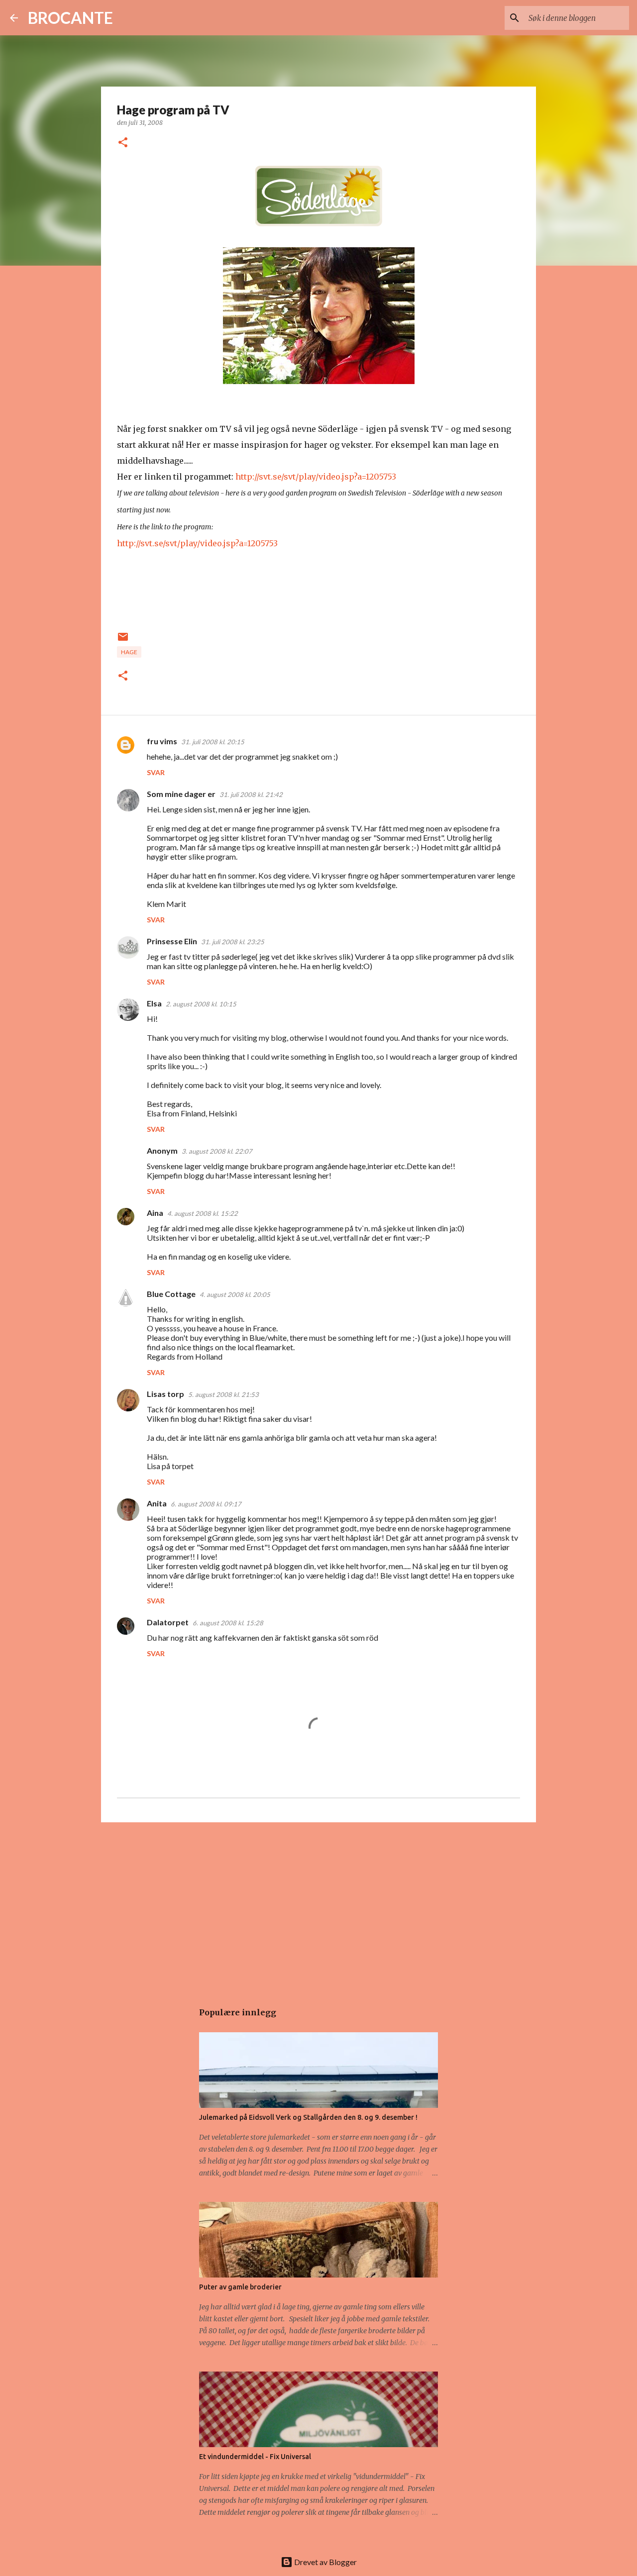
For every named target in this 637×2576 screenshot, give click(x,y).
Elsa (154, 1003)
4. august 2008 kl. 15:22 (203, 1213)
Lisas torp (165, 1394)
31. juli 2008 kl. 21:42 (251, 794)
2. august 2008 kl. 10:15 (201, 1004)
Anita (157, 1503)
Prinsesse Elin (172, 941)
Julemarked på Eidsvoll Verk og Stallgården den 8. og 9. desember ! (308, 2117)
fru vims (162, 741)
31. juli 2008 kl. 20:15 (213, 742)
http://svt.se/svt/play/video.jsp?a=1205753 (316, 477)
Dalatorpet (168, 1622)
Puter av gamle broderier (240, 2287)
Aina (155, 1213)
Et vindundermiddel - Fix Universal (255, 2457)
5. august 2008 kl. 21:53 (223, 1394)
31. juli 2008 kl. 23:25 (233, 942)
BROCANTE (70, 18)
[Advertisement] (318, 1907)
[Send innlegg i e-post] (123, 641)
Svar (156, 772)
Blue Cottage (171, 1294)
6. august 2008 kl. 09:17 (206, 1504)
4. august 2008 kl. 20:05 (235, 1294)
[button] (123, 143)
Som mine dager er (181, 794)
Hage (129, 652)
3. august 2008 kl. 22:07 (217, 1151)
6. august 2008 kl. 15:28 (228, 1623)
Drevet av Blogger (325, 2562)
